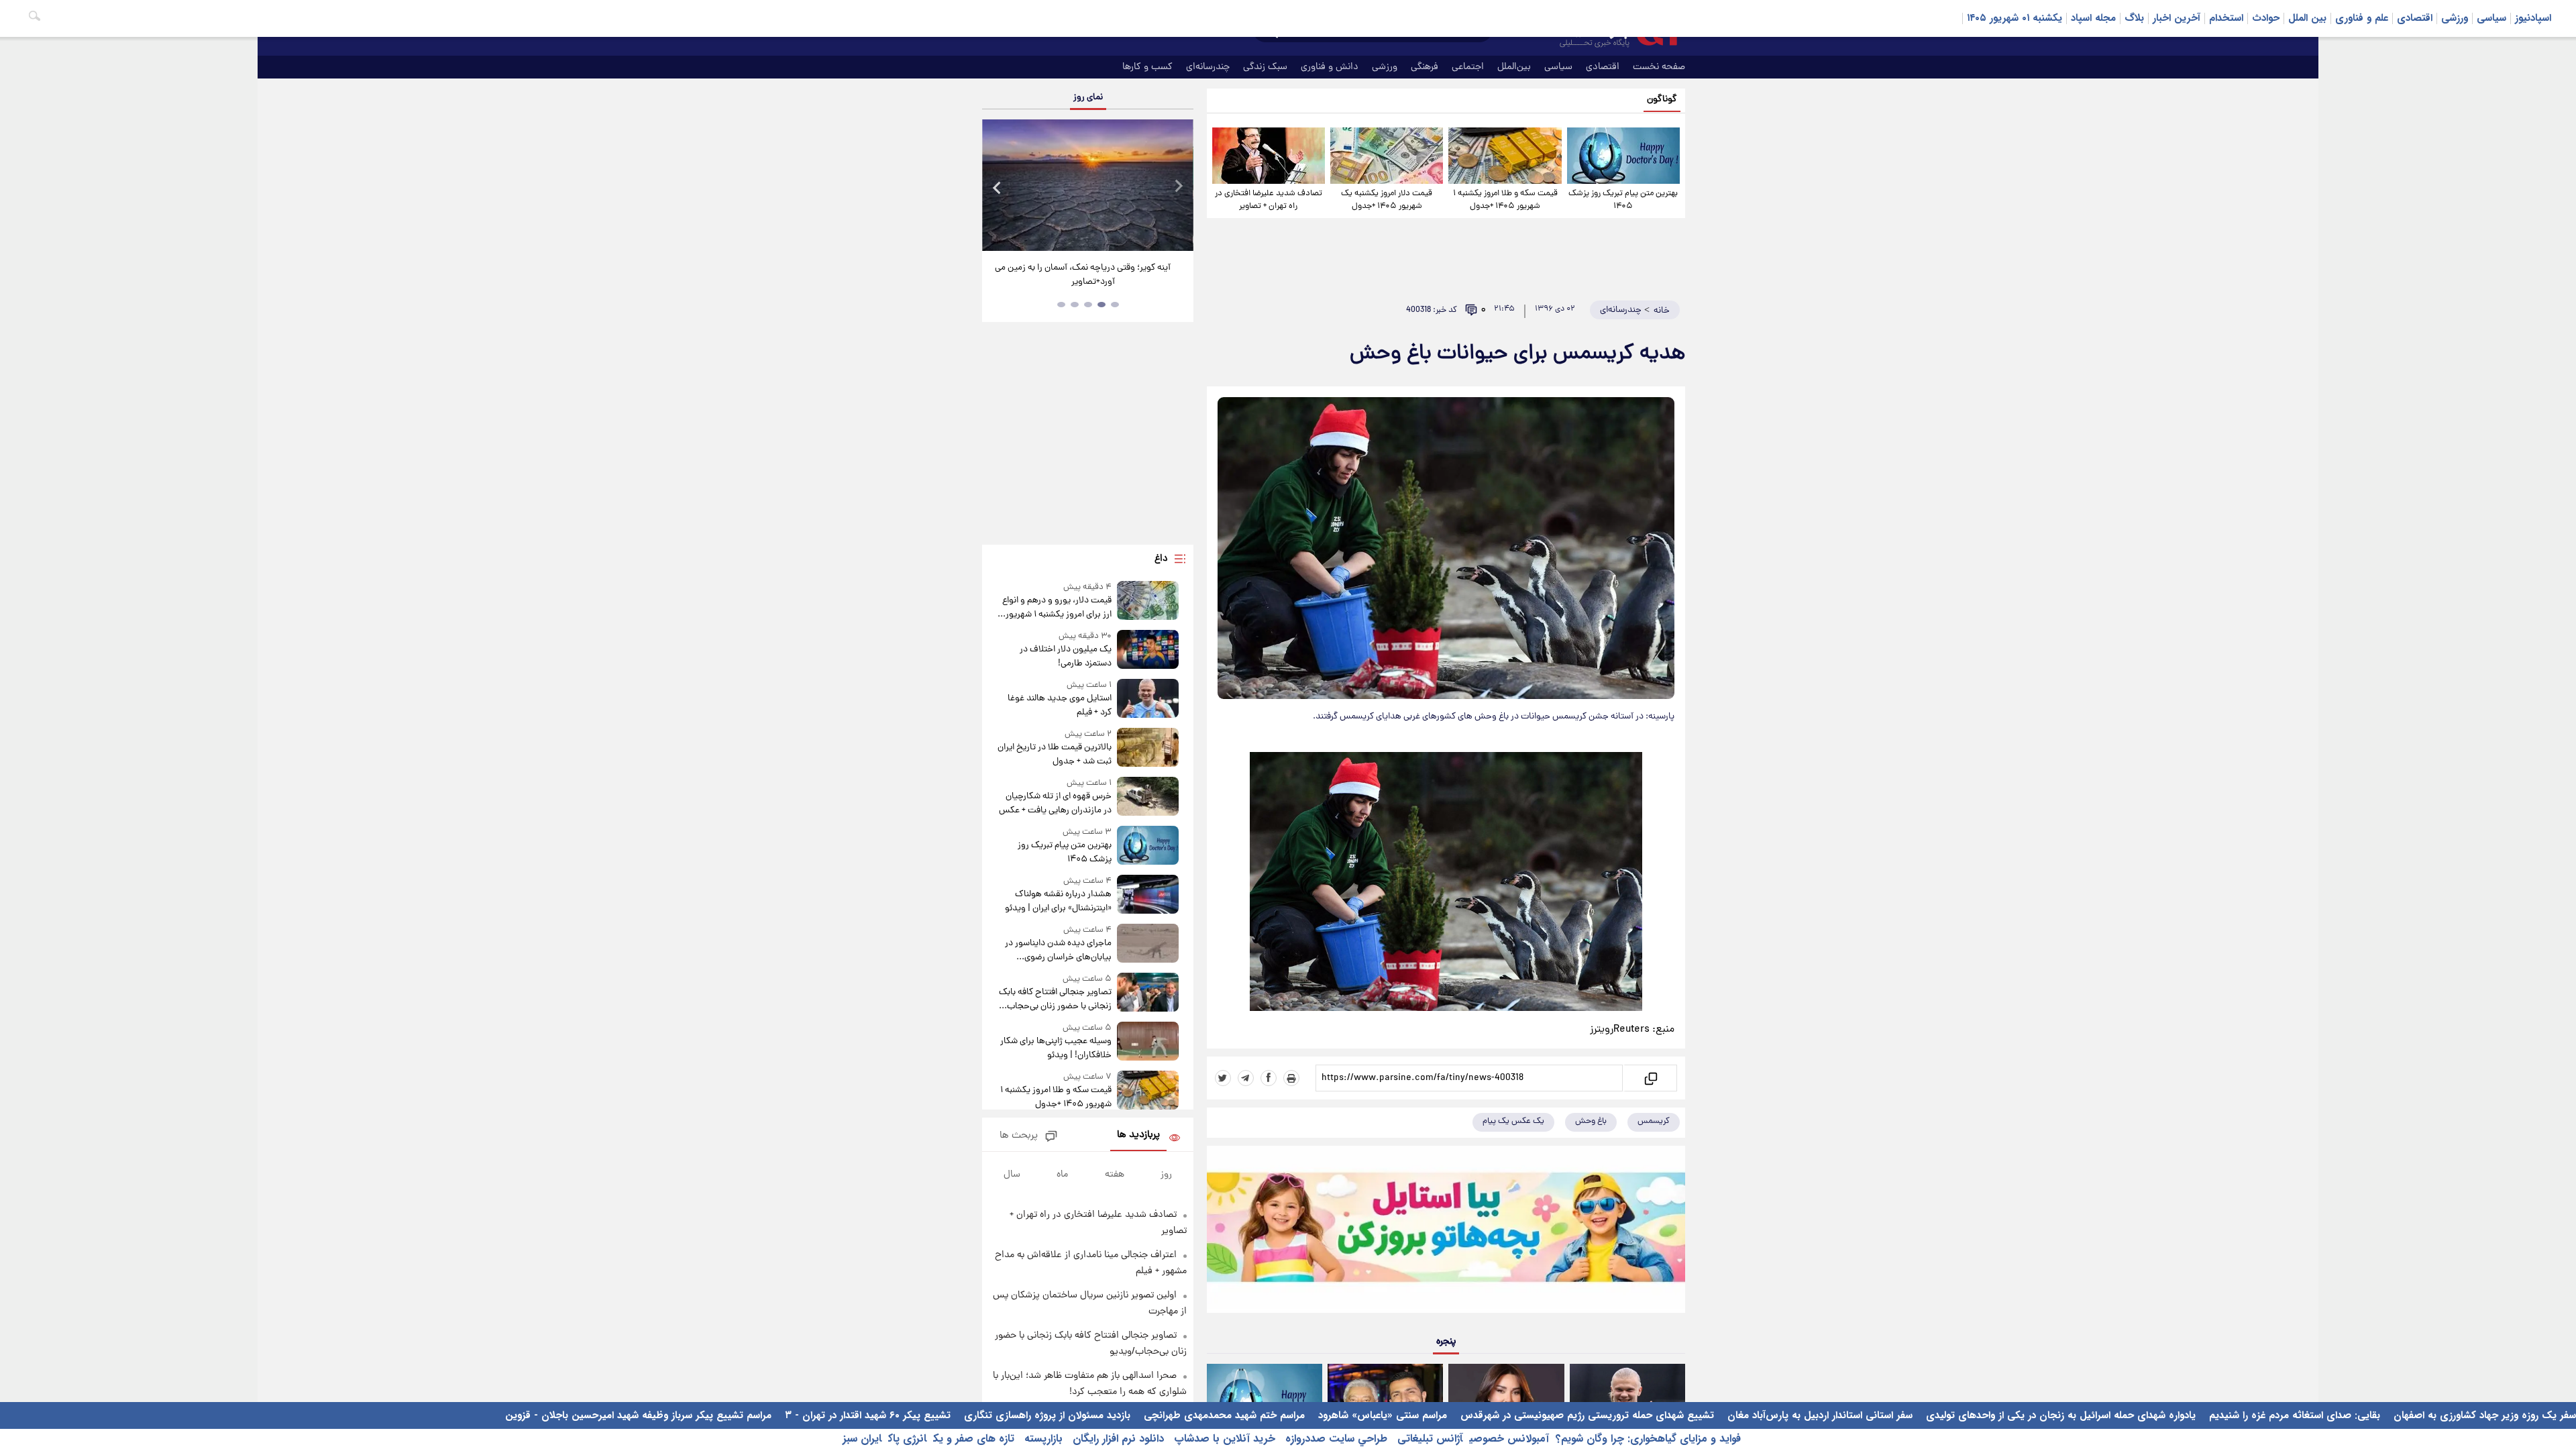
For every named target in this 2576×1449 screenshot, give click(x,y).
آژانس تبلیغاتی (1428, 1439)
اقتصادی (2415, 18)
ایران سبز (862, 1439)
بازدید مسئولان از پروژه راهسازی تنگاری (1045, 1415)
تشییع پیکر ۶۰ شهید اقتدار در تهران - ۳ (866, 1415)
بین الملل (2307, 18)
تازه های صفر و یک (974, 1439)
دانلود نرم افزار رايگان (1117, 1439)
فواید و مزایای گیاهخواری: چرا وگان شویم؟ (1648, 1439)
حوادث (2266, 18)
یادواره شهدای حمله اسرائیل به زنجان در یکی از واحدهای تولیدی (2059, 1415)
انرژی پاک (907, 1439)
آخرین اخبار (2177, 18)
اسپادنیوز (2533, 18)
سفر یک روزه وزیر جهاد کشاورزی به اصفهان (2483, 1415)
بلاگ (2134, 18)
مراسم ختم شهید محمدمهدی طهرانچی (1223, 1415)
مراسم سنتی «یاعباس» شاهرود (1381, 1415)
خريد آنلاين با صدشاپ (1223, 1439)
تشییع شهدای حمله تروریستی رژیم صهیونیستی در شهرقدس (1586, 1415)
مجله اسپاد (2093, 18)
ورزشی (2455, 18)
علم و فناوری (2362, 18)
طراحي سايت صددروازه (1335, 1439)
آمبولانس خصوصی (1509, 1439)
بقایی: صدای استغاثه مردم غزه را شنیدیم (2293, 1415)
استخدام (2226, 18)
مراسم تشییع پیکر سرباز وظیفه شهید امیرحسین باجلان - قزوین (638, 1415)
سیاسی (2491, 18)
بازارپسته (1042, 1439)
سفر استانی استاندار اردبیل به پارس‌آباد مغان (1818, 1415)
